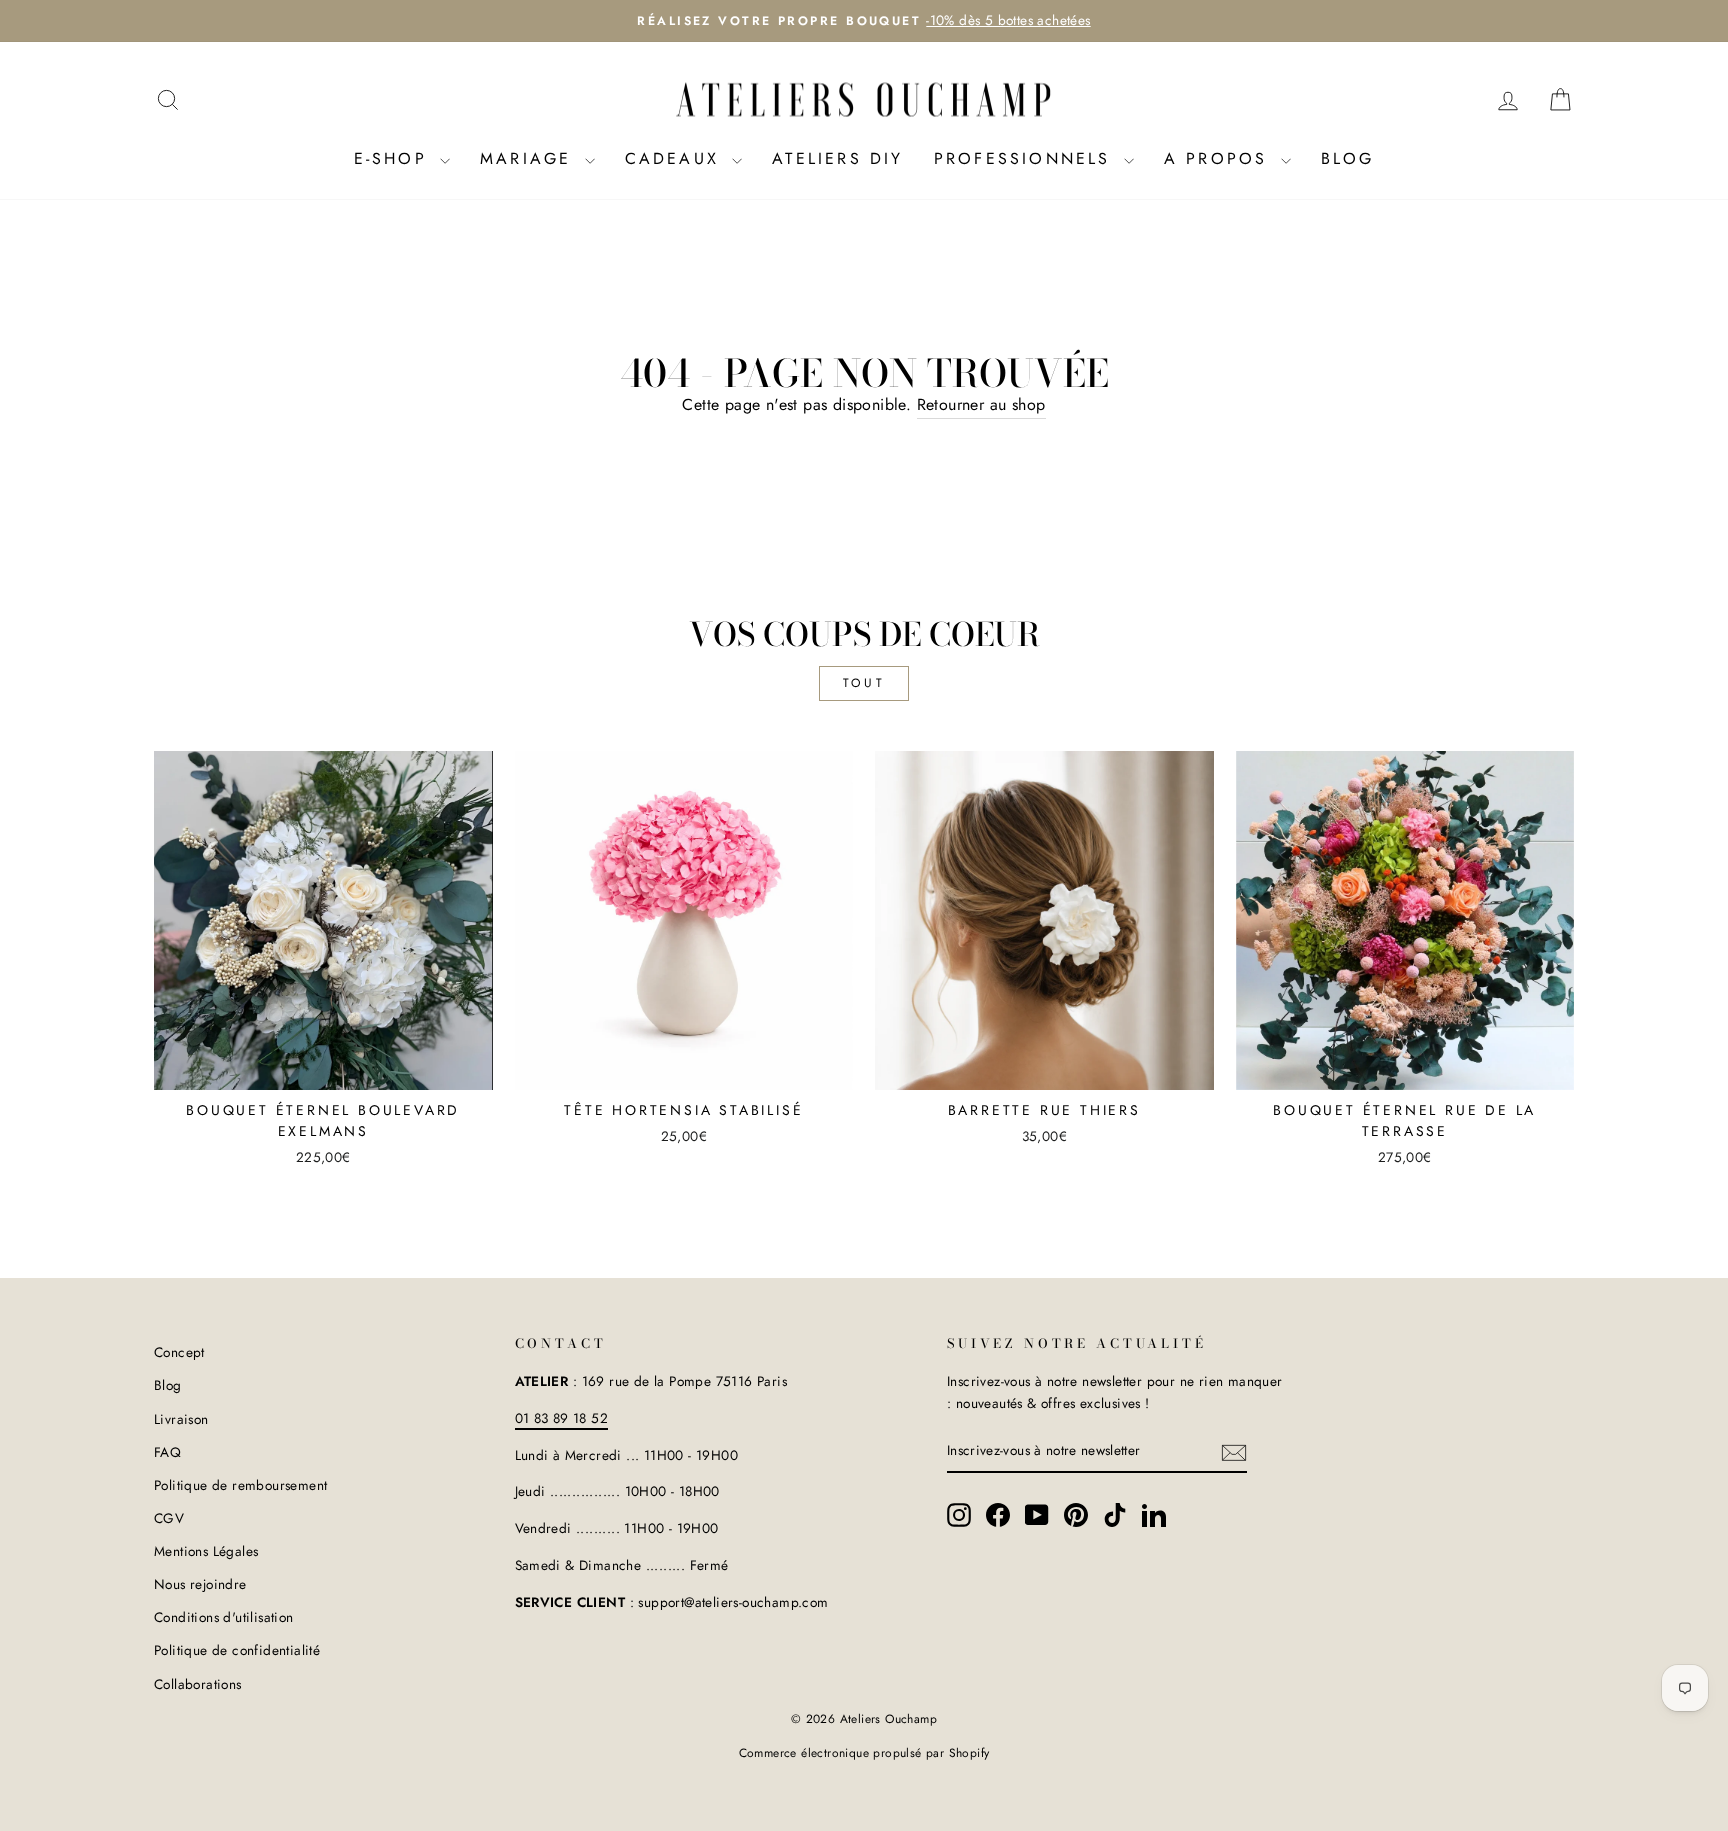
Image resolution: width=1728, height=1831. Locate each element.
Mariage (530, 158)
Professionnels (1026, 158)
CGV (169, 1518)
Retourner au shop (981, 404)
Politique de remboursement (240, 1485)
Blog (1348, 158)
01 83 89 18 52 (562, 1418)
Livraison (181, 1419)
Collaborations (198, 1684)
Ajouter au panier (323, 1065)
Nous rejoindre (200, 1584)
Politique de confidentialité (237, 1650)
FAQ (167, 1452)
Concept (179, 1352)
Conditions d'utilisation (224, 1617)
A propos (1220, 158)
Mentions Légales (206, 1551)
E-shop (394, 158)
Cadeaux (676, 158)
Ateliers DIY (837, 158)
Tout (864, 683)
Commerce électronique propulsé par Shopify (864, 1753)
